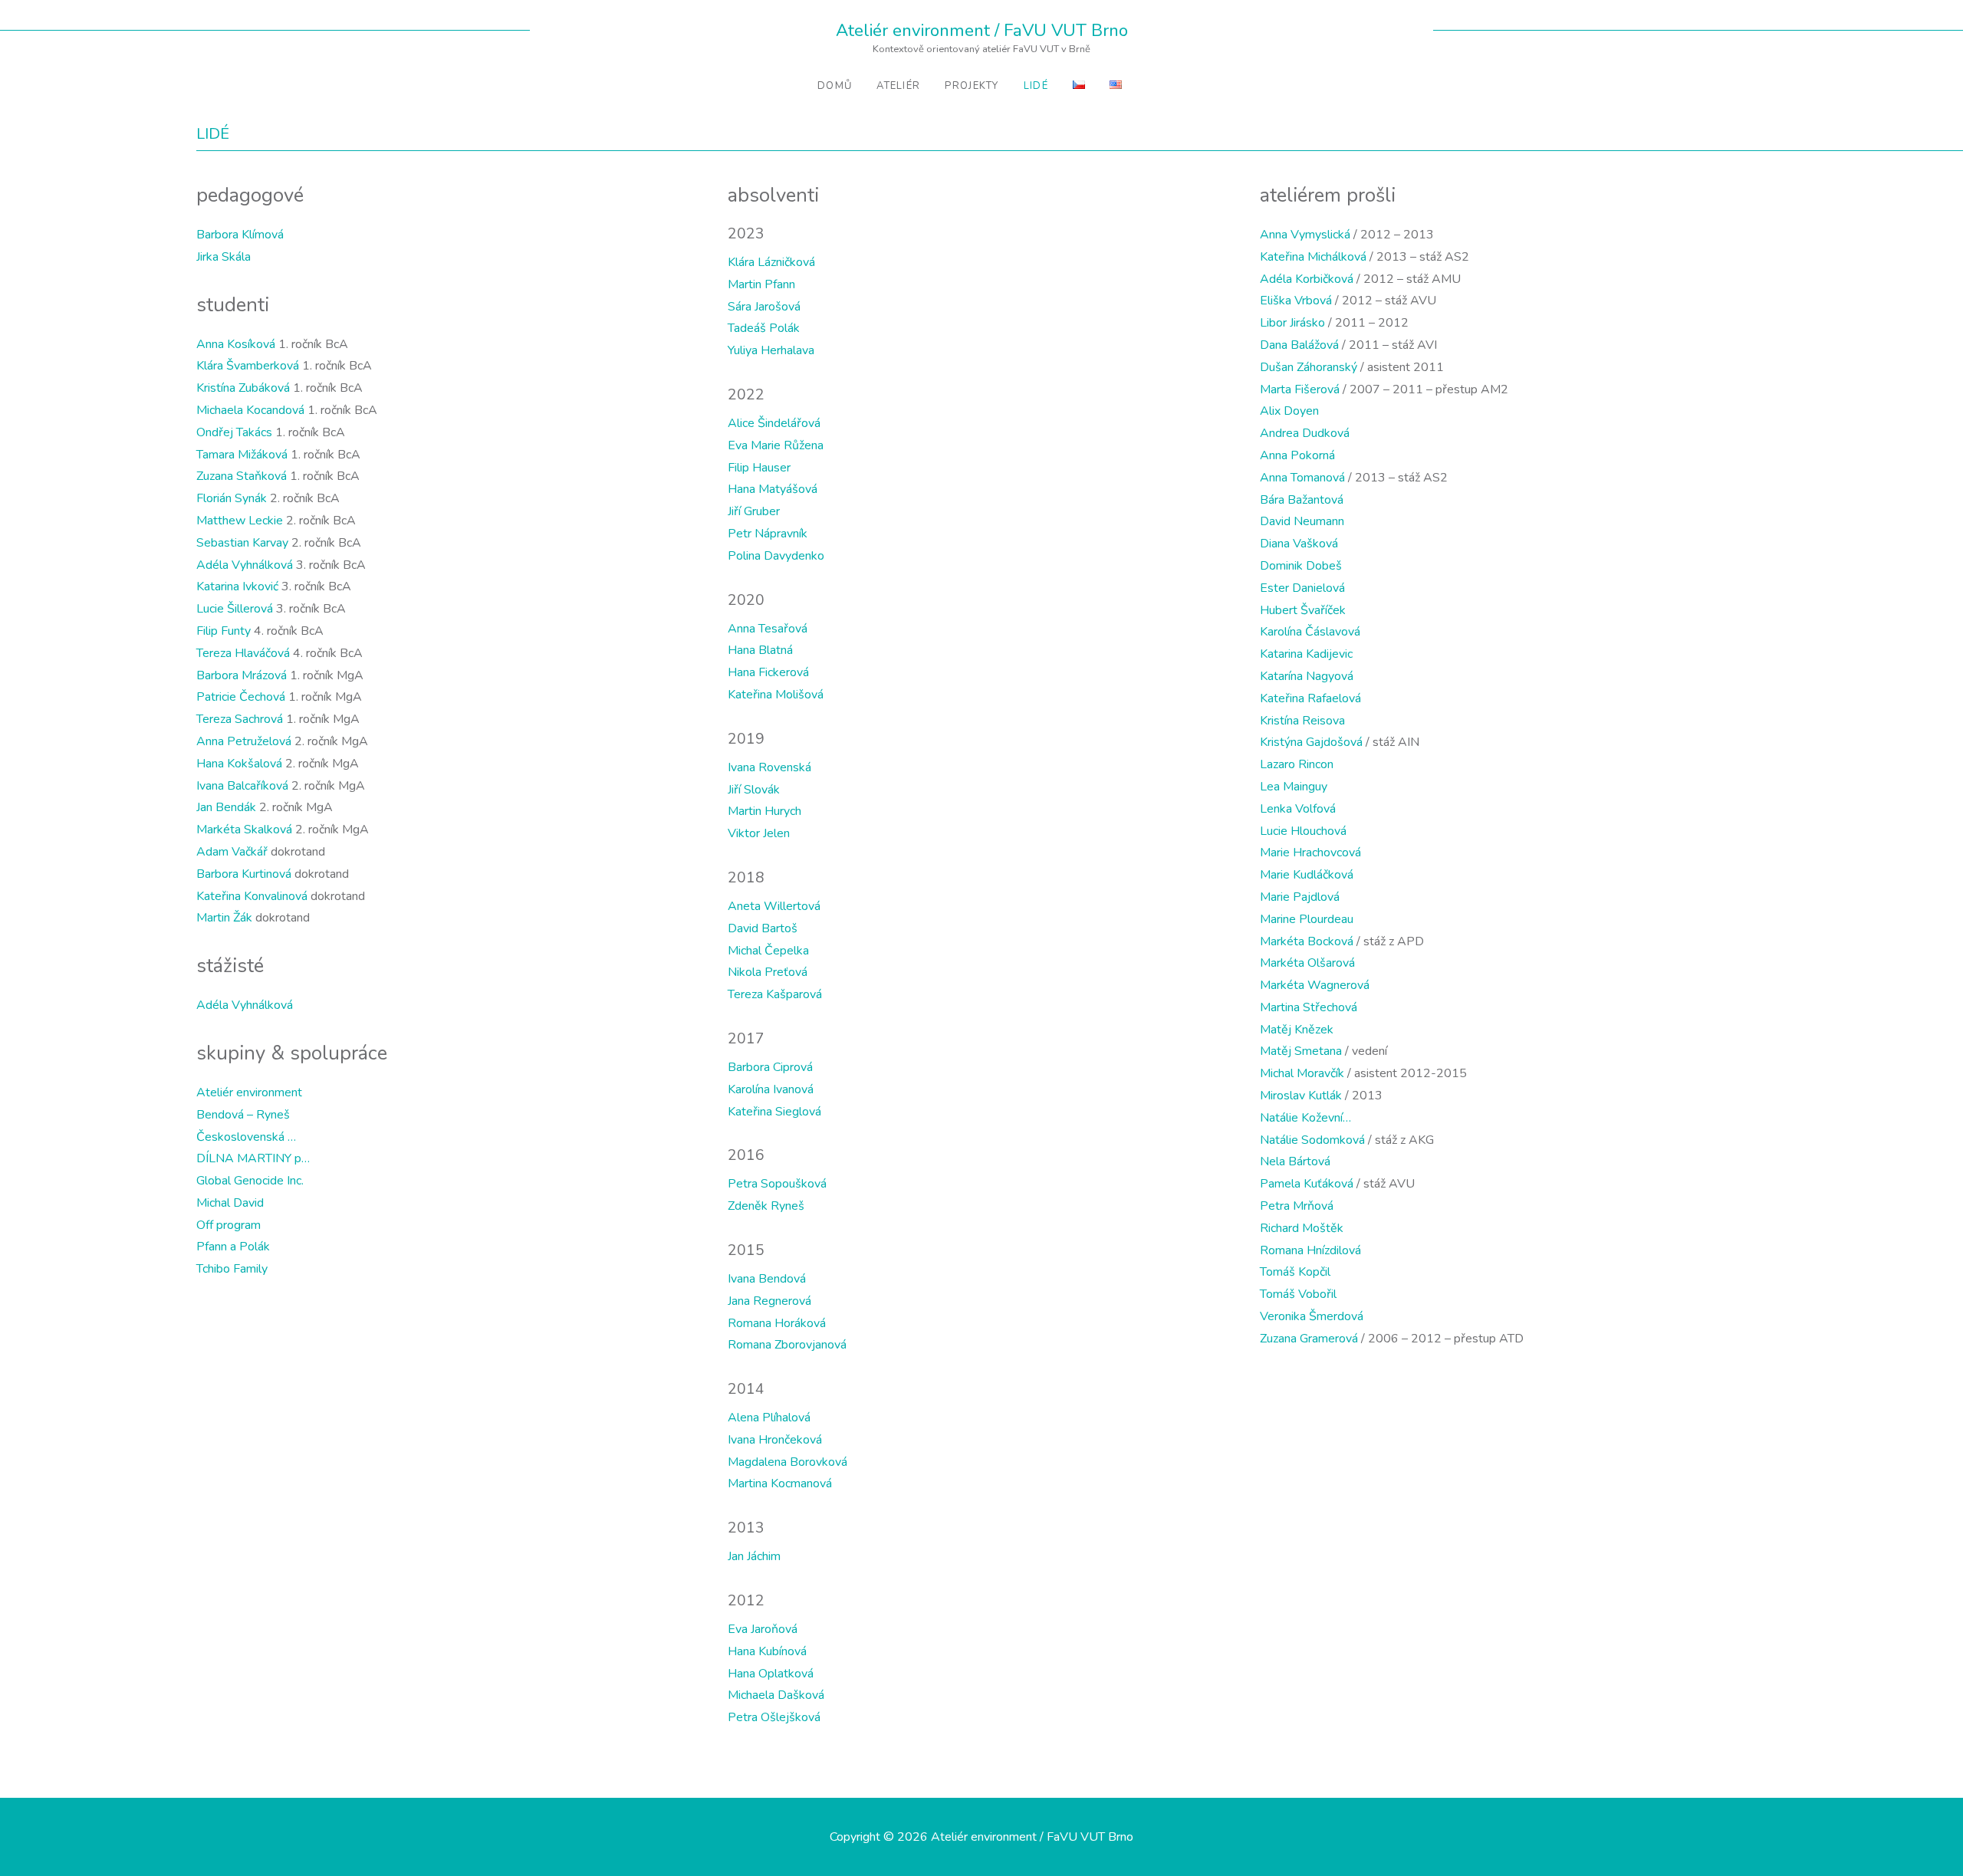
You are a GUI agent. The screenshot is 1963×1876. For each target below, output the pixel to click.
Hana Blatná (760, 650)
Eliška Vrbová (1296, 301)
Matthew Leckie (240, 521)
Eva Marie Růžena (776, 445)
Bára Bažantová (1302, 500)
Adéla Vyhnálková (245, 565)
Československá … (246, 1137)
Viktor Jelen (759, 833)
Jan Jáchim (754, 1556)
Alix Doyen (1289, 411)
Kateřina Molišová (776, 695)
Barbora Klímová (240, 235)
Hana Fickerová (768, 672)
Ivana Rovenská (769, 767)
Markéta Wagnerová (1315, 985)
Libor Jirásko (1292, 323)
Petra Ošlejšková (774, 1717)
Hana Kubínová (767, 1651)
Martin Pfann (761, 284)
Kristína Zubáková (243, 388)
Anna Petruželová (244, 741)
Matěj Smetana (1301, 1051)
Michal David (230, 1203)
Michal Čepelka (768, 951)
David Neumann (1302, 521)
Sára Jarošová (764, 307)
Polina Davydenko (776, 556)
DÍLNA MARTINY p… (253, 1158)
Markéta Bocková (1307, 941)
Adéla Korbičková (1307, 279)
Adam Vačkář (232, 852)
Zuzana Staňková (242, 476)
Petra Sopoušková (777, 1184)
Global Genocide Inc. (250, 1181)
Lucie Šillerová (235, 609)
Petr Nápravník (768, 534)
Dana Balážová (1299, 345)
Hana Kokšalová (239, 764)
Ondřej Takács (234, 432)
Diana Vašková (1299, 544)
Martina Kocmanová (780, 1483)
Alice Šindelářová (774, 423)
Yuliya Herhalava (771, 350)
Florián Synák (232, 498)
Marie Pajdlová (1300, 897)
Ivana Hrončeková (775, 1440)
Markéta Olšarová (1307, 963)
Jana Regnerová (769, 1301)
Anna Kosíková (236, 344)
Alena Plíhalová (769, 1418)
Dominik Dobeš (1301, 566)
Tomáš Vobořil (1298, 1294)
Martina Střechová (1309, 1007)
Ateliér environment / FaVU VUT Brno (982, 30)
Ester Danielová (1302, 588)
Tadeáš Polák (764, 328)
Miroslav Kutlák (1301, 1096)
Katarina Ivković (237, 586)
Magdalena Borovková (788, 1462)
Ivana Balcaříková (242, 786)
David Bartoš (763, 928)
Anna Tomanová (1302, 478)
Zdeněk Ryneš (766, 1206)
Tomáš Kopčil (1295, 1272)
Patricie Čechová (241, 697)
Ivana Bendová (767, 1279)
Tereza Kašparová (775, 994)
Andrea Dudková (1305, 433)
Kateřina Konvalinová (252, 896)
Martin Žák (224, 918)
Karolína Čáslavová (1310, 632)
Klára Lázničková (771, 262)
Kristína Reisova (1302, 721)
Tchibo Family (232, 1269)
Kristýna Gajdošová (1311, 742)
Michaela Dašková (776, 1695)
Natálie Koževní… (1305, 1118)
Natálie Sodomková (1312, 1140)
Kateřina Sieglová (774, 1112)
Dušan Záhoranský (1309, 367)
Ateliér (898, 86)
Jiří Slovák (754, 790)
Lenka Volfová (1298, 809)
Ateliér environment (249, 1092)
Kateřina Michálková (1313, 257)
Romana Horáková (777, 1323)
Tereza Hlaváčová (243, 653)
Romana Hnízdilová (1310, 1250)
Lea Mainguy (1294, 787)
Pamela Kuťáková (1307, 1184)
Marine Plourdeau (1307, 919)
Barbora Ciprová (770, 1067)
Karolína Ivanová (771, 1089)
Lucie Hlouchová (1303, 831)
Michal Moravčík (1302, 1073)
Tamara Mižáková (242, 455)
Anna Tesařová (768, 629)
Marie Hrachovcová (1310, 853)
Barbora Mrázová (242, 675)
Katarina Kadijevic (1306, 654)
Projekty (972, 86)
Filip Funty (224, 631)
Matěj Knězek (1297, 1030)
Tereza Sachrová (240, 719)
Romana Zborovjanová (787, 1345)
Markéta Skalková (244, 830)
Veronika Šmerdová (1312, 1316)
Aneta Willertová (774, 906)
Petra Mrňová (1297, 1206)
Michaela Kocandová (250, 410)
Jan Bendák (226, 807)
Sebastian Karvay (242, 543)
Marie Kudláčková (1307, 875)
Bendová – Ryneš (243, 1115)
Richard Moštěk (1302, 1228)
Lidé (1036, 86)
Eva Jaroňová (763, 1629)
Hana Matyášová (773, 489)
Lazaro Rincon (1297, 764)
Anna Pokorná (1297, 455)
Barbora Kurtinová (244, 874)
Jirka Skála (224, 257)
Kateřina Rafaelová (1310, 698)
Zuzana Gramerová (1309, 1339)
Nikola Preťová (768, 972)
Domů (835, 86)
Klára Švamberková (248, 366)
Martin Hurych (764, 811)
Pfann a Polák (233, 1247)
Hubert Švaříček (1303, 610)
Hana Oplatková (771, 1674)
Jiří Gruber (754, 511)
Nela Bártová (1295, 1161)
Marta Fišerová (1300, 389)
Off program (229, 1225)
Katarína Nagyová (1307, 676)
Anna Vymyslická (1305, 235)
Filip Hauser (759, 468)
